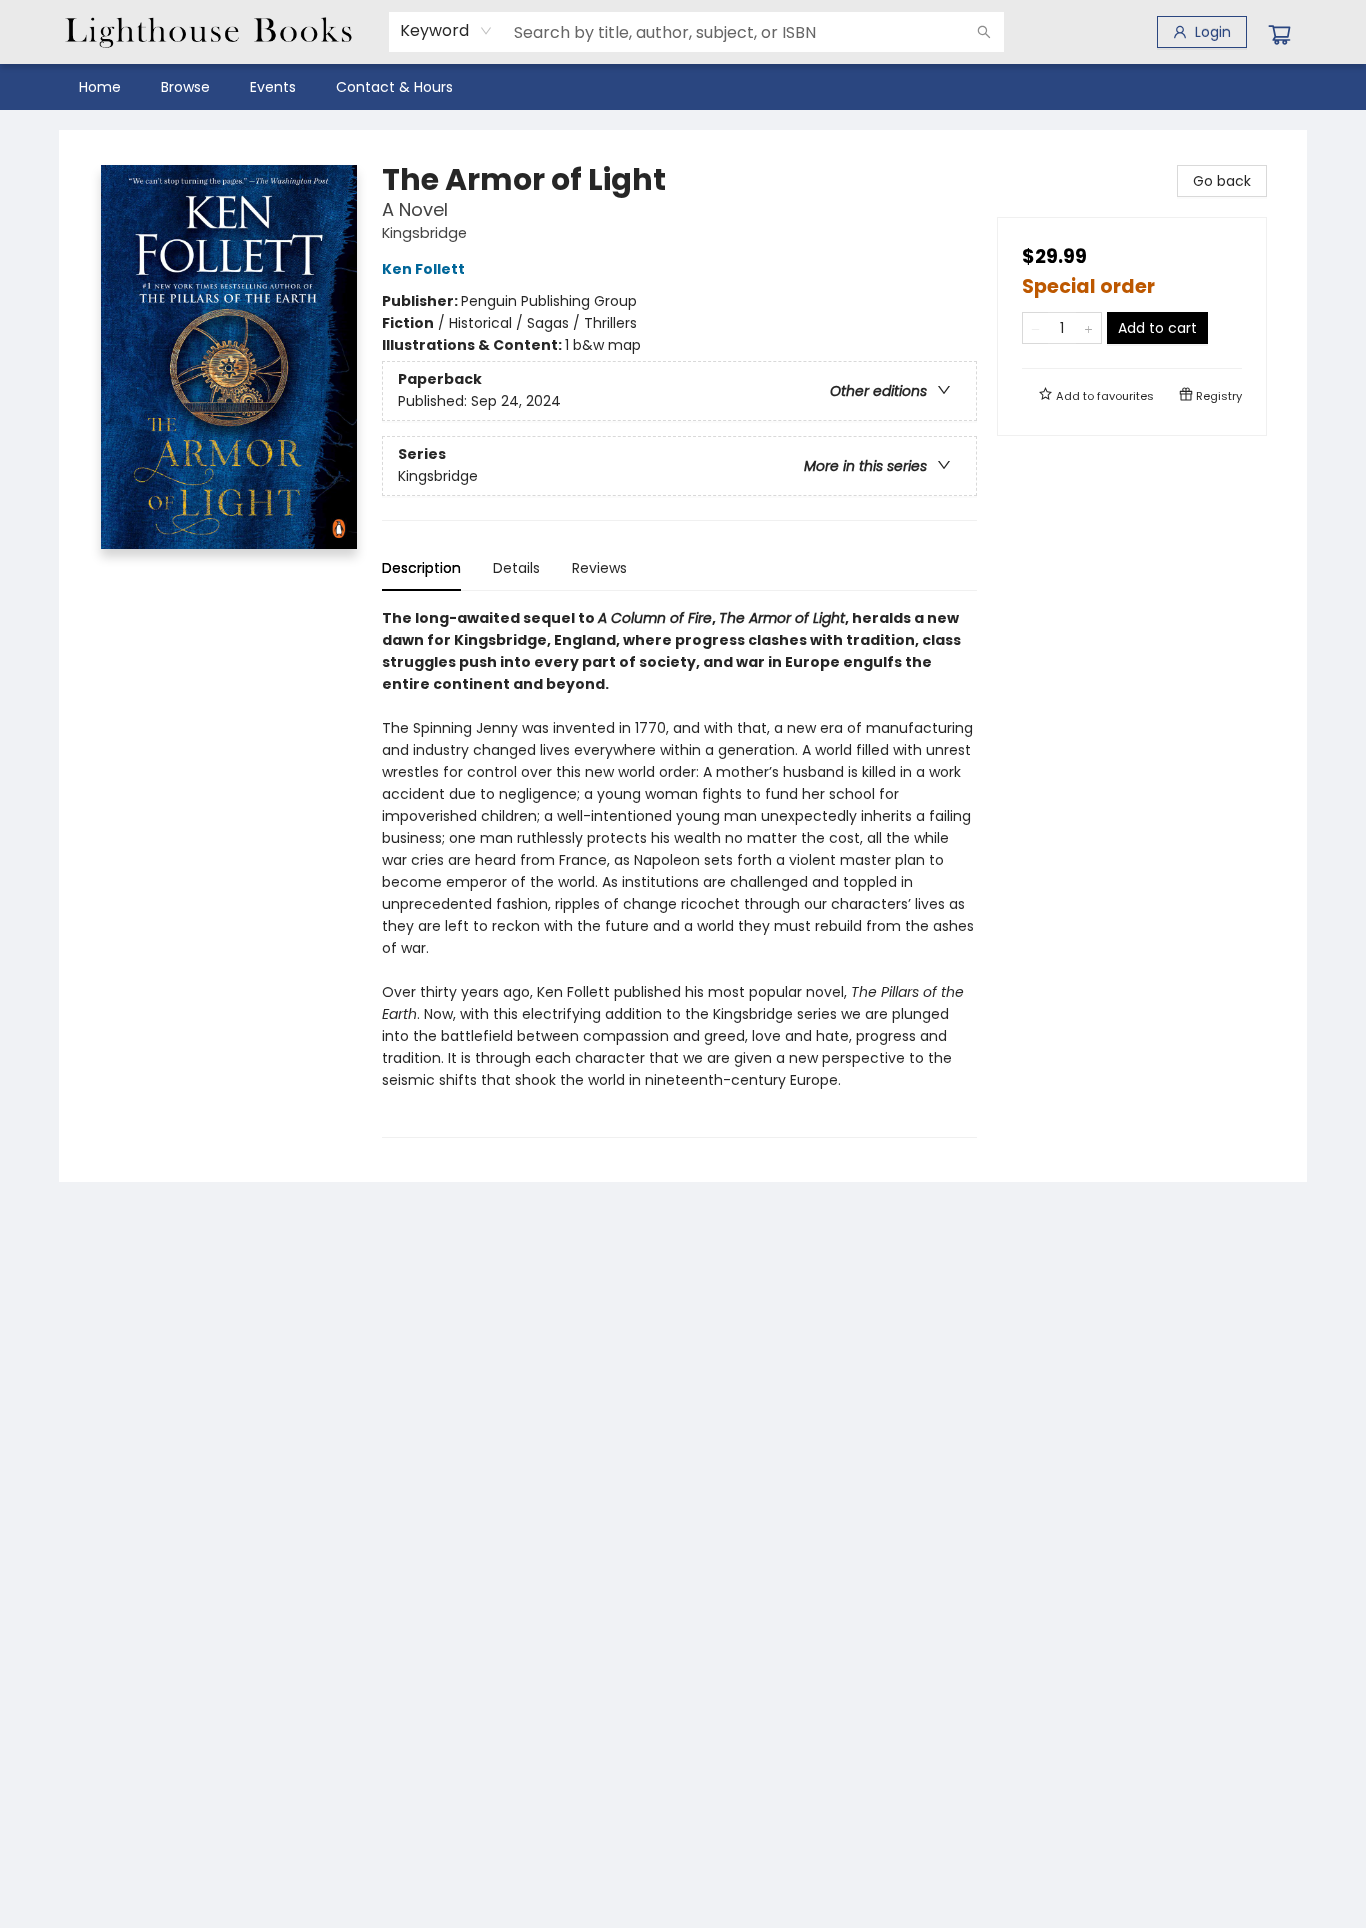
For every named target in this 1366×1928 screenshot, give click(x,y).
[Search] (984, 32)
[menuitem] (100, 87)
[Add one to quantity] (1088, 328)
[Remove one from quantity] (1035, 328)
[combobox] (446, 31)
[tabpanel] (679, 872)
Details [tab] (516, 568)
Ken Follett (423, 269)
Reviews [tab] (599, 568)
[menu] (683, 87)
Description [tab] (421, 568)
